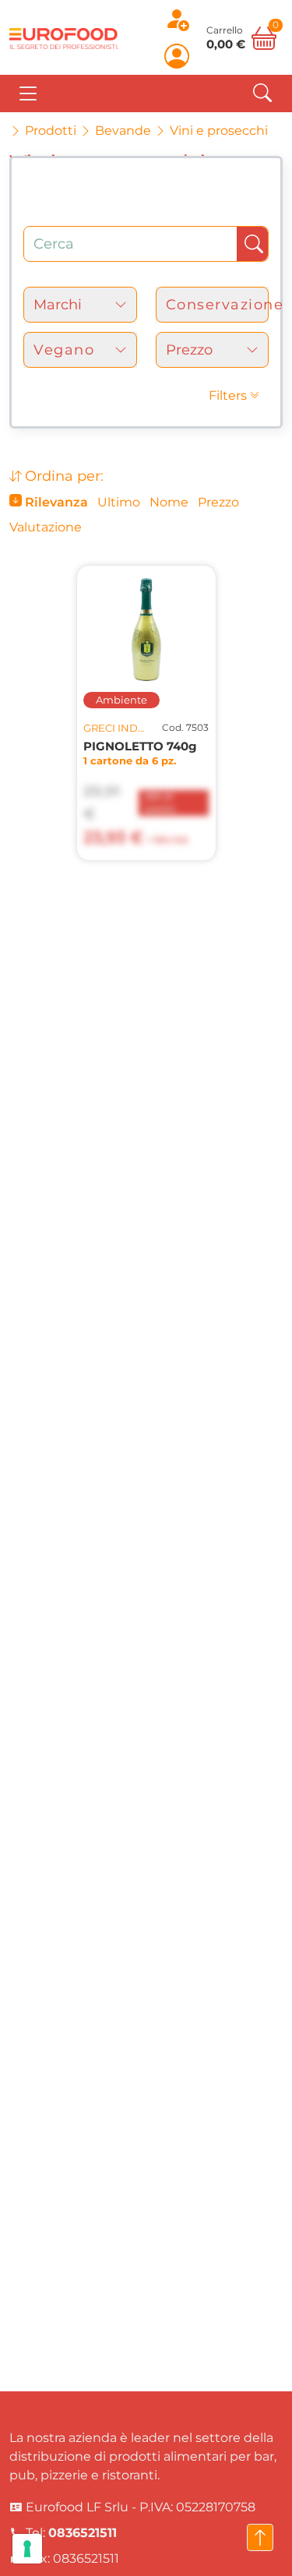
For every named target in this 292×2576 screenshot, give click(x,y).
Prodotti (51, 131)
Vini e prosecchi (219, 131)
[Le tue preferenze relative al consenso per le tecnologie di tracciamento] (27, 2549)
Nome (169, 502)
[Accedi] (177, 56)
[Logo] (64, 37)
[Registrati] (177, 19)
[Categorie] (28, 94)
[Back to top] (260, 2537)
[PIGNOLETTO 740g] (146, 630)
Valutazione (46, 527)
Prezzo (218, 502)
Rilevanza (55, 502)
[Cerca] (262, 93)
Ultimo (119, 502)
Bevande (123, 131)
